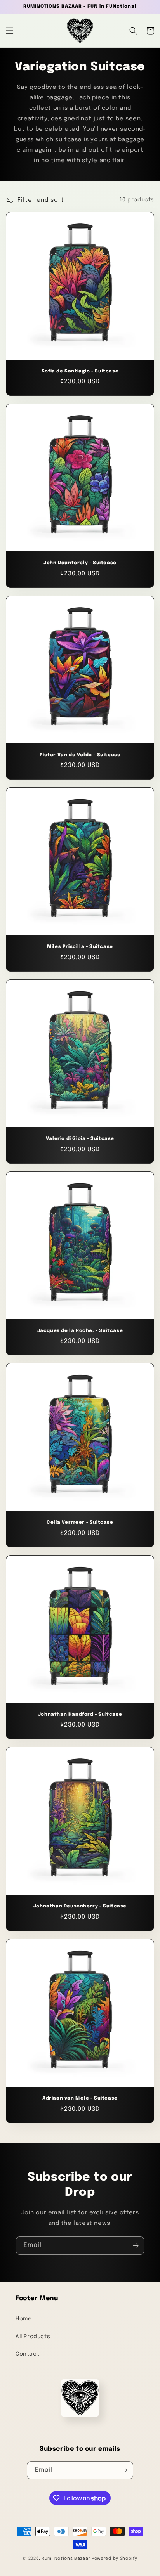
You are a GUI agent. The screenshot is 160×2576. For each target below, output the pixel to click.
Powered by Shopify (115, 2559)
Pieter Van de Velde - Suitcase (80, 755)
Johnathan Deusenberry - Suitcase (80, 1906)
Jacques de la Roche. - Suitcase (80, 1331)
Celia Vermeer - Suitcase (80, 1523)
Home (23, 2319)
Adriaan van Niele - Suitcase (80, 2098)
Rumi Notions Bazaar (66, 2559)
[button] (10, 31)
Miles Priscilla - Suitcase (80, 947)
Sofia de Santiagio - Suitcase (80, 371)
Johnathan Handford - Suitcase (80, 1715)
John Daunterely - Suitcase (80, 563)
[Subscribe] (136, 2246)
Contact (27, 2354)
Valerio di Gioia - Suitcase (80, 1139)
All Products (33, 2337)
